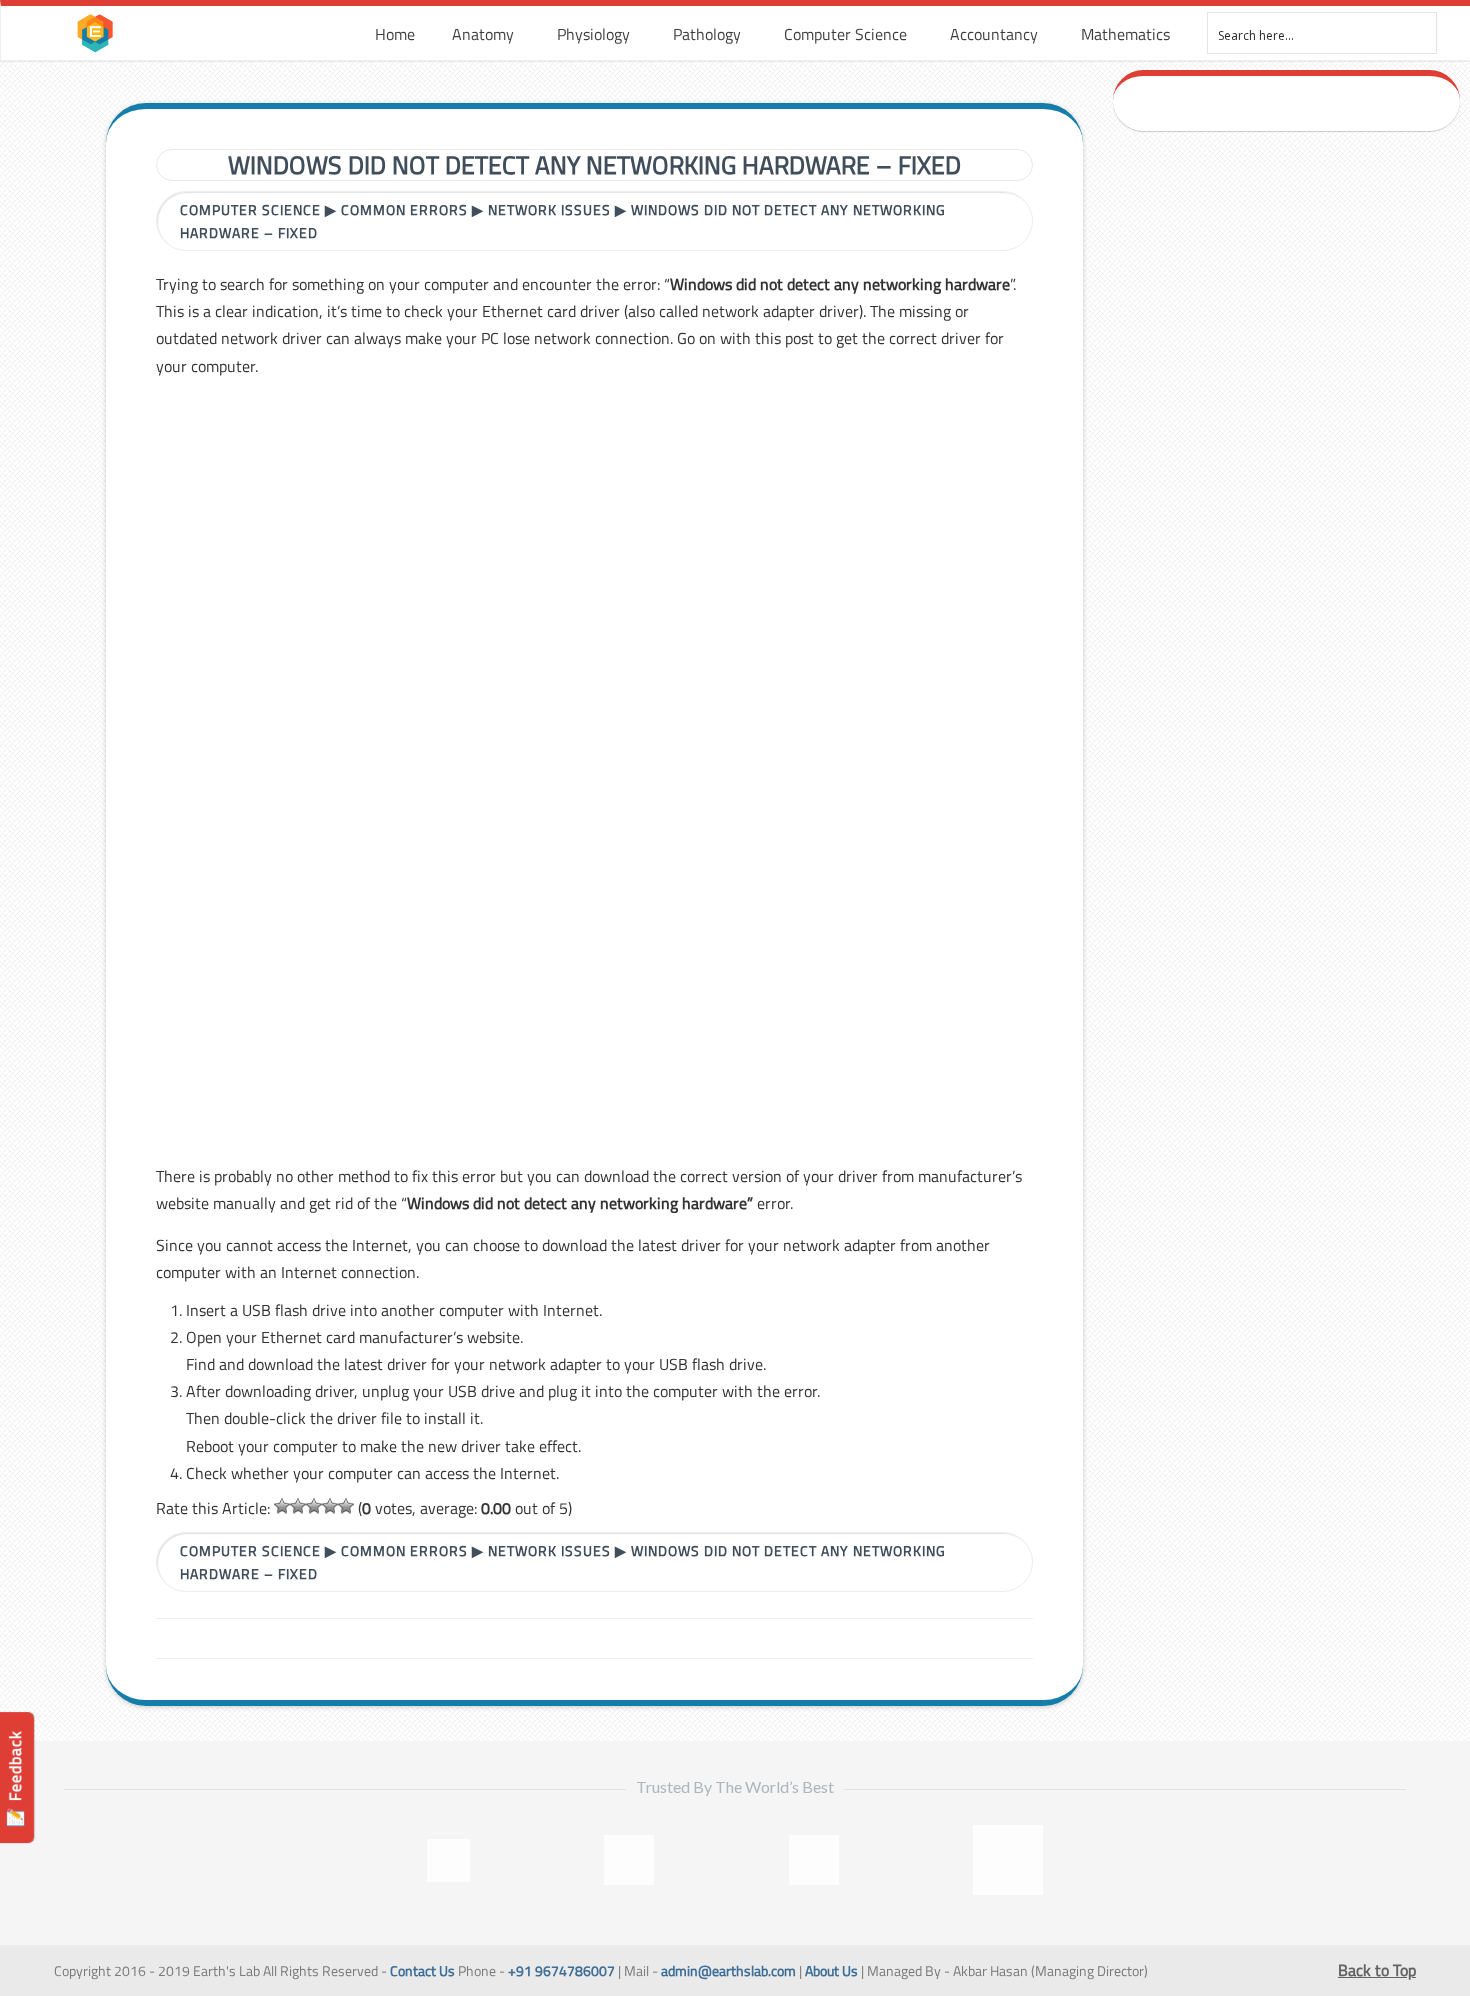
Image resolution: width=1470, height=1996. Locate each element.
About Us (831, 1971)
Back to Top (1377, 1970)
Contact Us (422, 1971)
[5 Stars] (346, 1506)
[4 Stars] (330, 1506)
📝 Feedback (15, 1778)
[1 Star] (282, 1506)
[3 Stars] (314, 1506)
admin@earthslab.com (728, 1971)
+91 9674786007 (561, 1971)
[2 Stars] (298, 1506)
